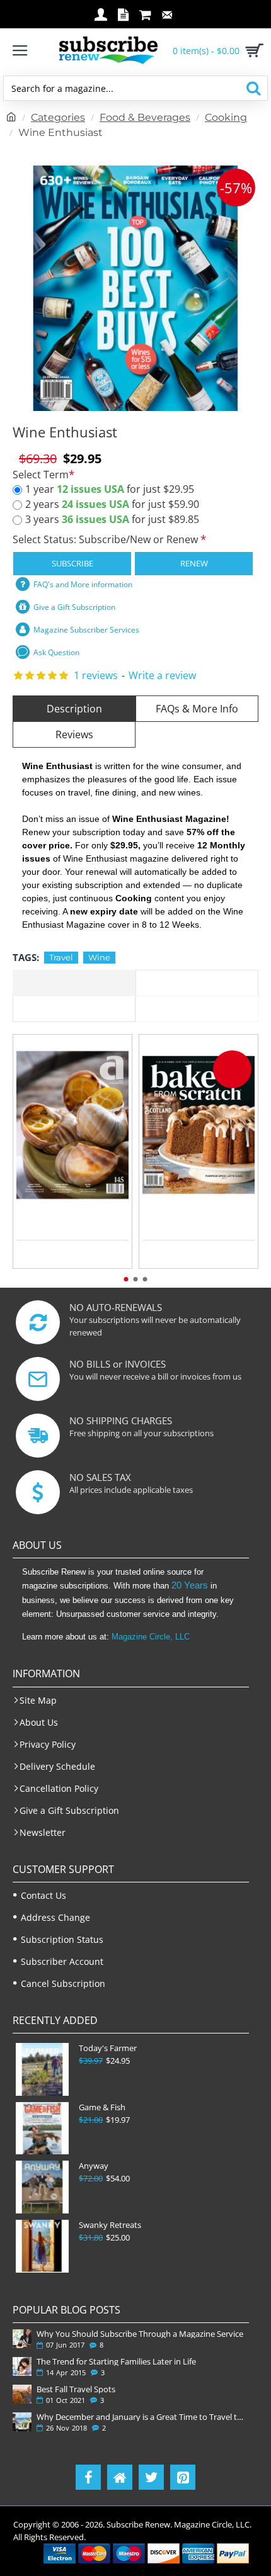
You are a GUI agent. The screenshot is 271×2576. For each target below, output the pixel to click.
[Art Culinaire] (72, 1125)
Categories (58, 117)
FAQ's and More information (83, 584)
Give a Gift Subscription (74, 607)
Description (74, 709)
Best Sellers (197, 1009)
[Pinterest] (183, 2477)
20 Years (190, 1585)
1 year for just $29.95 (110, 489)
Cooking (226, 117)
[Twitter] (151, 2477)
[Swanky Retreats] (42, 2246)
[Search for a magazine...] (253, 88)
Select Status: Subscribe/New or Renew (107, 539)
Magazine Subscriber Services (86, 630)
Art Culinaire (72, 1215)
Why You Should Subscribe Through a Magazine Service (140, 2334)
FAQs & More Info (197, 709)
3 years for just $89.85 (112, 519)
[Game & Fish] (42, 2129)
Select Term (41, 475)
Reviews (74, 734)
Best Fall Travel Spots (76, 2389)
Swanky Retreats (110, 2225)
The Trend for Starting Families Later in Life (116, 2361)
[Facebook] (88, 2477)
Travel (61, 957)
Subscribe (72, 563)
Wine (99, 957)
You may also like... (74, 983)
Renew (194, 563)
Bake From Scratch (199, 1215)
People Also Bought (74, 1009)
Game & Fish (102, 2107)
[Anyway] (42, 2187)
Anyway (94, 2166)
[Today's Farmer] (42, 2069)
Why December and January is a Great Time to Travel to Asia (140, 2417)
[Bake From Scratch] (199, 1125)
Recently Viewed (197, 983)
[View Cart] (252, 50)
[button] (126, 1279)
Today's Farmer (108, 2048)
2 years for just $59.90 (112, 504)
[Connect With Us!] (120, 2477)
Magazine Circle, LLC (151, 1637)
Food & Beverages (145, 117)
